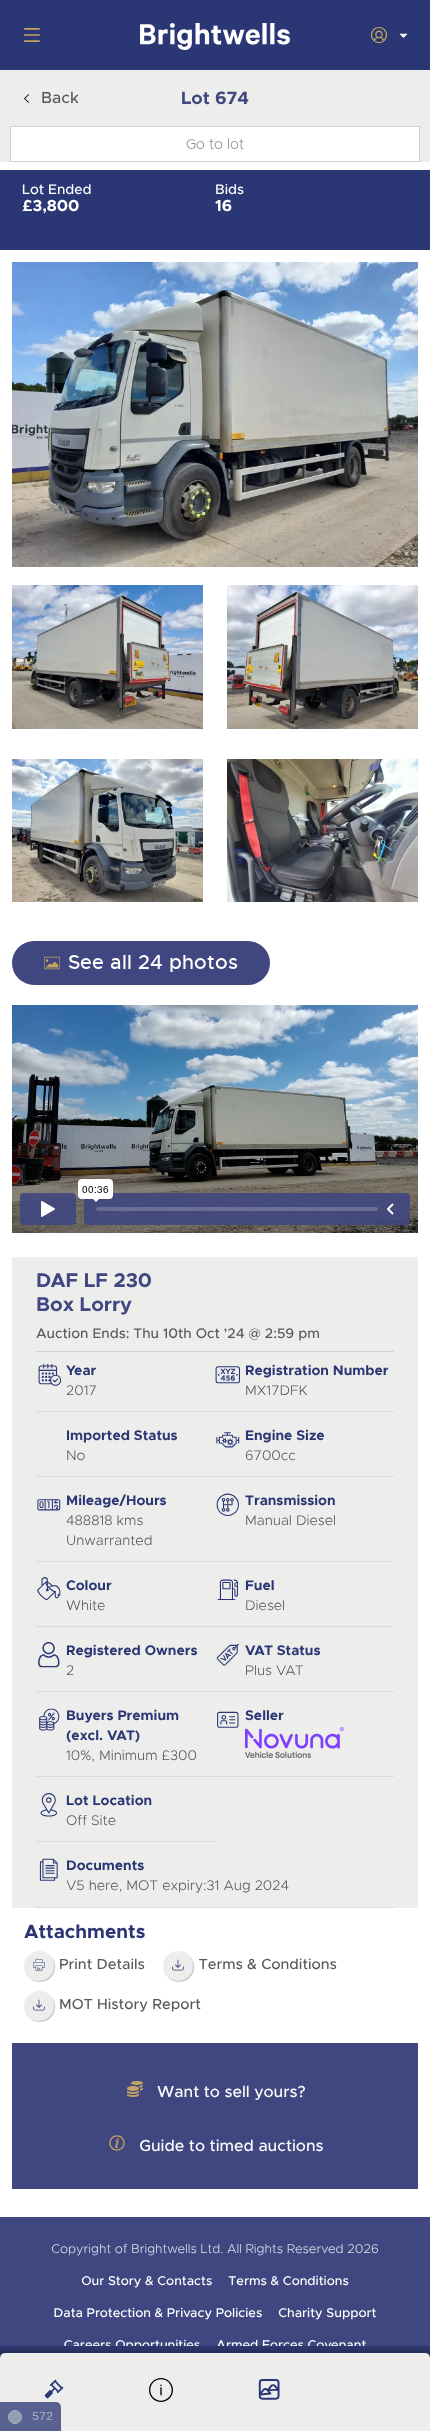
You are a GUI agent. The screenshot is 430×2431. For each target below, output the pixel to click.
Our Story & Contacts (146, 2281)
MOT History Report (130, 2005)
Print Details (102, 1965)
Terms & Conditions (267, 1965)
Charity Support (327, 2313)
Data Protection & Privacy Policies (158, 2313)
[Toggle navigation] (28, 35)
